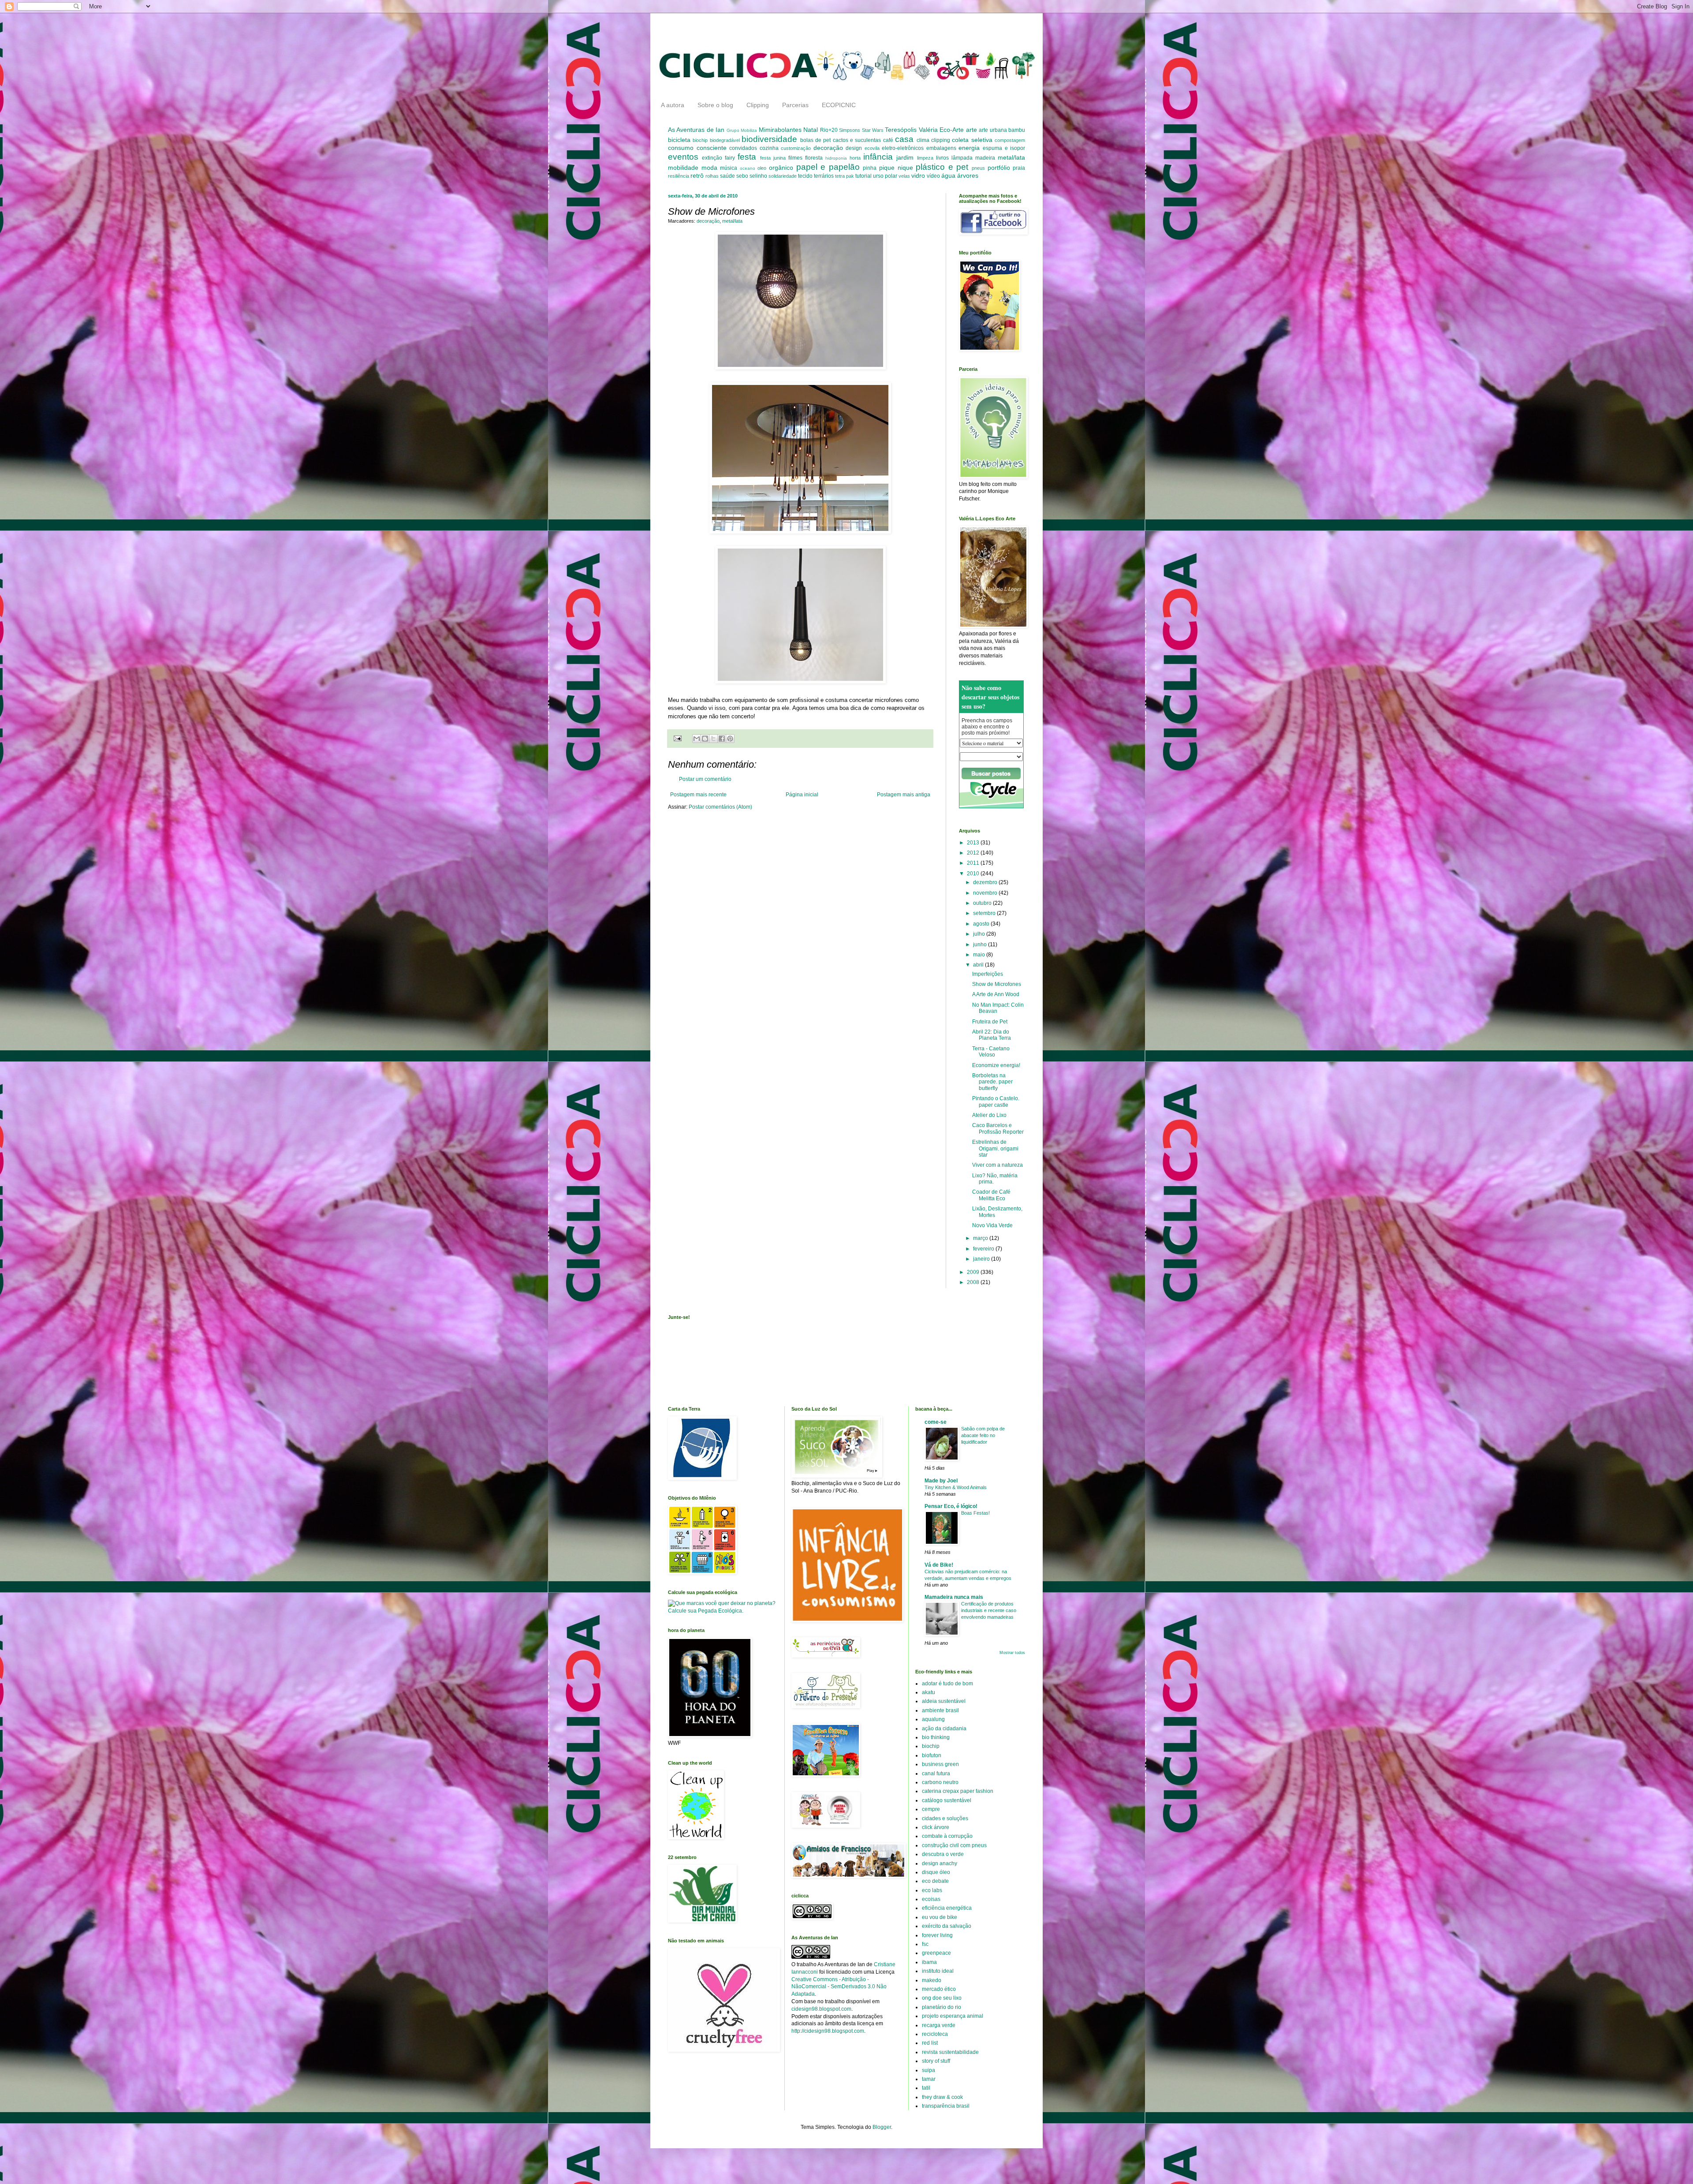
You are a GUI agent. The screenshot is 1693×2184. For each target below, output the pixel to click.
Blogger (882, 2127)
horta (855, 158)
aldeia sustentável (944, 1701)
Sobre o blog (715, 105)
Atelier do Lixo (989, 1115)
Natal (811, 130)
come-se (936, 1422)
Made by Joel (941, 1481)
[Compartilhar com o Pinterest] (730, 739)
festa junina (773, 158)
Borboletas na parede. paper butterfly (992, 1082)
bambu (1017, 130)
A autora (673, 105)
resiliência (679, 176)
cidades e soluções (945, 1818)
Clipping (758, 105)
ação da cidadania (944, 1729)
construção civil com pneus (954, 1845)
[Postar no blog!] (705, 739)
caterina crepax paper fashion (958, 1791)
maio (980, 955)
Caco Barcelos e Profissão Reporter (998, 1128)
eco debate (935, 1881)
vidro (918, 175)
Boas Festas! (975, 1513)
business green (940, 1764)
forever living (937, 1935)
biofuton (932, 1755)
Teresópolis (901, 130)
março (981, 1238)
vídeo (933, 176)
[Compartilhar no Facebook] (722, 739)
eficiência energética (947, 1908)
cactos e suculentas (857, 140)
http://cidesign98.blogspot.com (828, 2031)
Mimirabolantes (780, 130)
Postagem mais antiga (904, 795)
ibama (929, 1962)
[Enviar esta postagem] (677, 738)
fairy (730, 158)
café (888, 140)
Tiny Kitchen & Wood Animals (956, 1487)
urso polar (885, 176)
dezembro (986, 882)
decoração (828, 148)
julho (980, 934)
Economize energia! (996, 1065)
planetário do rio (942, 2007)
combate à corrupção (947, 1836)
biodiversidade (769, 139)
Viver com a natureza (998, 1165)
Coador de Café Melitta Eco (991, 1195)
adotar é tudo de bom (947, 1684)
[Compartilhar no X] (713, 739)
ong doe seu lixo (942, 1998)
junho (981, 945)
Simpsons (850, 130)
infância (878, 157)
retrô (697, 175)
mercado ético (939, 1989)
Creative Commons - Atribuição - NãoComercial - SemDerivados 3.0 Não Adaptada (839, 1987)
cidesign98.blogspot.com (821, 2009)
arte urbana (993, 130)
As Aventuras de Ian (696, 130)
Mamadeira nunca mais (954, 1597)
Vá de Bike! (939, 1565)
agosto (982, 924)
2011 (974, 863)
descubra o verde (943, 1854)
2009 (974, 1272)
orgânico (781, 168)
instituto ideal (938, 1971)
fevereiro (984, 1249)
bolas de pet (816, 140)
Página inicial (802, 795)
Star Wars (873, 130)
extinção (712, 158)
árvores (968, 175)
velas (904, 176)
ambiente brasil (940, 1710)
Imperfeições (988, 974)
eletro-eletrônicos (903, 148)
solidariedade (783, 176)
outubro (983, 903)
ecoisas (931, 1899)
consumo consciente (697, 148)
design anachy (940, 1863)
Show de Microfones (997, 984)
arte (971, 130)
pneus (978, 168)
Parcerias (795, 105)
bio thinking (936, 1737)
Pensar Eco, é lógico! (951, 1506)
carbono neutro (940, 1782)
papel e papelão (828, 167)
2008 (974, 1282)
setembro (985, 913)
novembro (986, 893)
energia (969, 148)
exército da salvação (947, 1926)
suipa (929, 2070)
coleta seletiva (972, 140)
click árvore (936, 1827)
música (729, 168)
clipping (941, 140)
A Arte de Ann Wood (996, 994)
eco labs (932, 1890)
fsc (925, 1944)
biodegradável (725, 140)
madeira (985, 158)
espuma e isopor (1004, 148)
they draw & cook (942, 2097)
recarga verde (939, 2025)
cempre (931, 1809)
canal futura (936, 1773)
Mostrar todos (1012, 1653)
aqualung (933, 1719)
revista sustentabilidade (950, 2052)
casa (904, 139)
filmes (795, 158)
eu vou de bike (940, 1917)
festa (747, 157)
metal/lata (1011, 157)
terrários (824, 176)
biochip (700, 140)
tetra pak (845, 176)
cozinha (769, 148)
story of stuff (936, 2061)
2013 (974, 843)
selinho (758, 176)
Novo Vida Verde (992, 1225)
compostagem (1010, 140)
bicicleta (679, 140)
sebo (742, 176)
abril (979, 965)
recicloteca (935, 2034)
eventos (683, 157)
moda (709, 168)
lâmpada (962, 158)
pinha (870, 168)
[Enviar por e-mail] (697, 739)
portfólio (999, 168)
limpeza (925, 158)
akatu (929, 1692)
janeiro (982, 1259)
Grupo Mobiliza (742, 130)
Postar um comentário (705, 779)
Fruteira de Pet (990, 1022)
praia (1019, 168)
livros (942, 158)
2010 (974, 874)
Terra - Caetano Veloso (991, 1052)
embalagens (941, 148)
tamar (929, 2079)
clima (923, 140)
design (854, 148)
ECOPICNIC (839, 105)
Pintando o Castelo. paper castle (996, 1101)
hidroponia (836, 158)
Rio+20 (829, 130)
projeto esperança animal (953, 2016)
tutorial (863, 176)
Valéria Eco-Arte (941, 130)
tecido (805, 176)
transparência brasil (946, 2106)
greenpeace (936, 1953)
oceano (748, 168)
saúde (727, 176)
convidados (743, 148)
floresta (814, 158)
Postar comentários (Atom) (720, 807)
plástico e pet (942, 167)
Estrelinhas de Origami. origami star (995, 1148)
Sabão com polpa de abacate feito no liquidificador (983, 1435)
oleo (762, 168)
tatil (926, 2088)
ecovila (872, 148)
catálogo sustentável (947, 1800)
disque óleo (936, 1872)
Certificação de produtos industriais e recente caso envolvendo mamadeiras (989, 1610)
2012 (974, 853)
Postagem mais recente (698, 795)
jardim (905, 157)
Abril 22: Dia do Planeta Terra (992, 1035)
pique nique (896, 168)
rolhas (712, 176)
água (948, 175)
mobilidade (683, 168)
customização (796, 148)
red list (930, 2043)
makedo (932, 1980)
